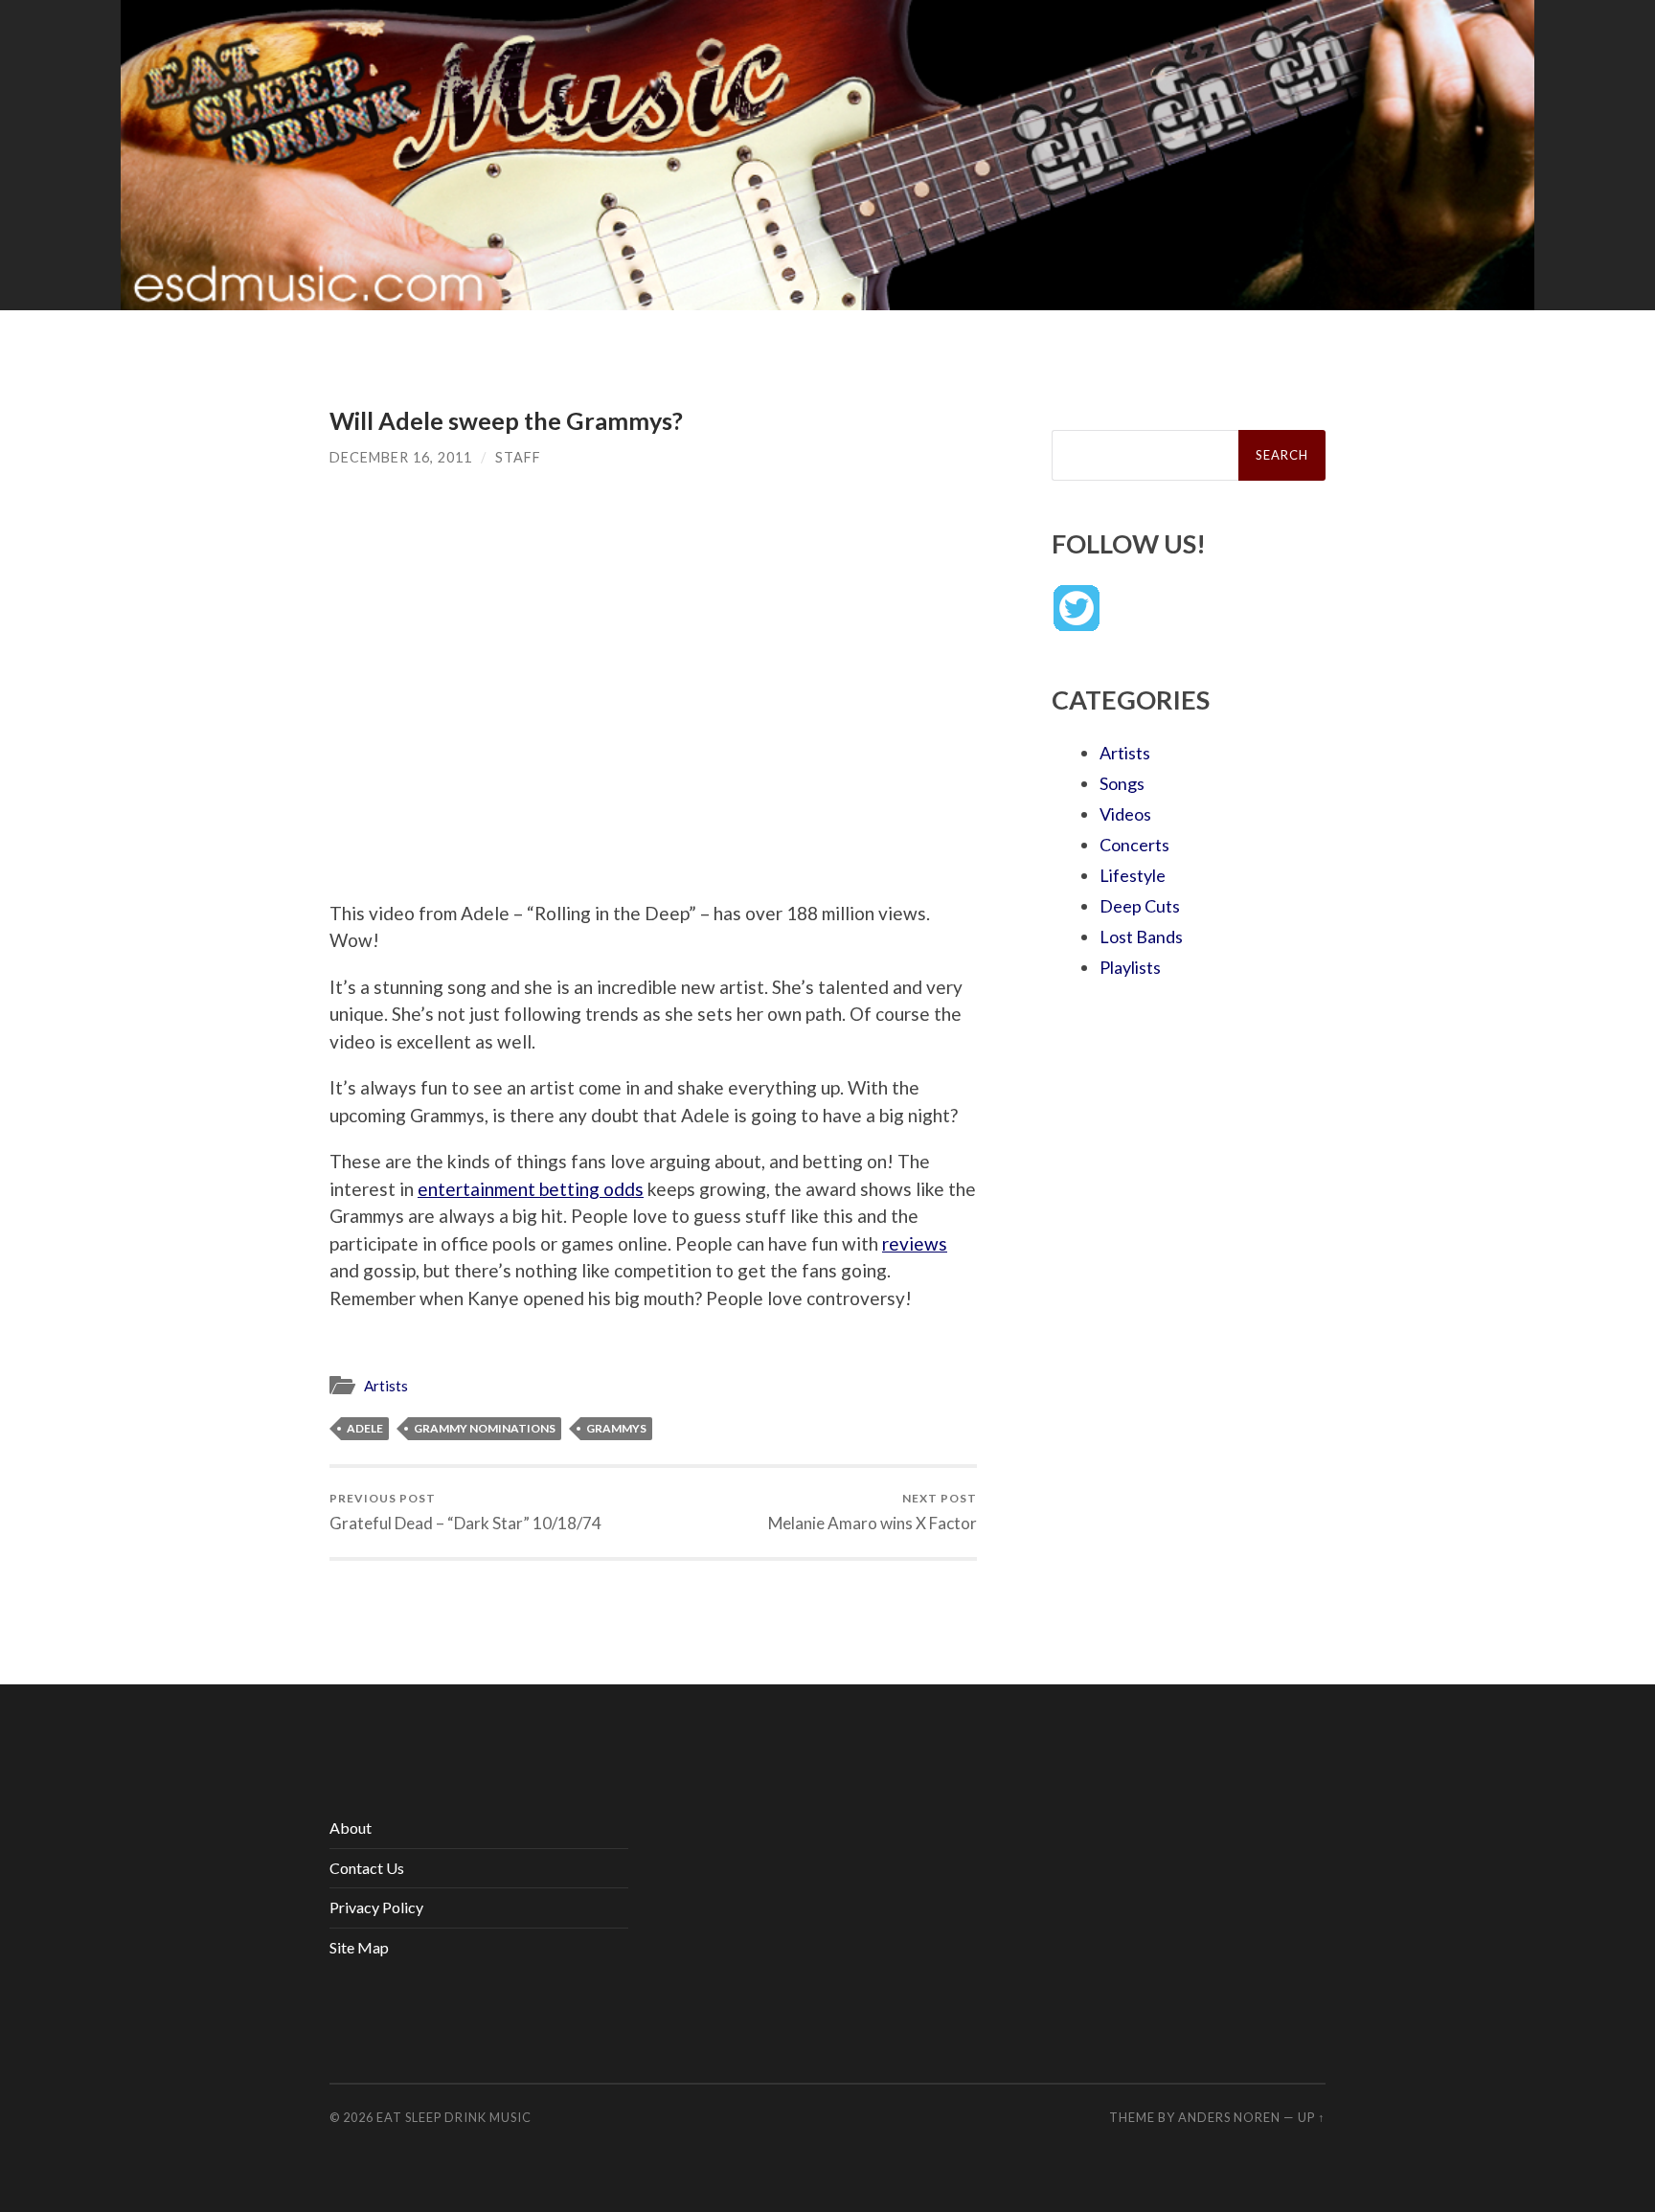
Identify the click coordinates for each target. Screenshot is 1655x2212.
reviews (915, 1243)
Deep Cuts (1140, 906)
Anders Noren (1229, 2117)
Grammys (616, 1428)
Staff (518, 457)
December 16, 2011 (401, 457)
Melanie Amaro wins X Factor (873, 1512)
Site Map (359, 1947)
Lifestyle (1133, 875)
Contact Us (367, 1868)
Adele (365, 1428)
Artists (386, 1386)
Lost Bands (1141, 937)
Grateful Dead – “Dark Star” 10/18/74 (465, 1512)
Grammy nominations (485, 1428)
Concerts (1134, 845)
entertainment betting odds (531, 1189)
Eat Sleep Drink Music (454, 2117)
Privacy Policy (376, 1907)
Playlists (1130, 967)
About (351, 1828)
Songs (1122, 783)
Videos (1125, 814)
